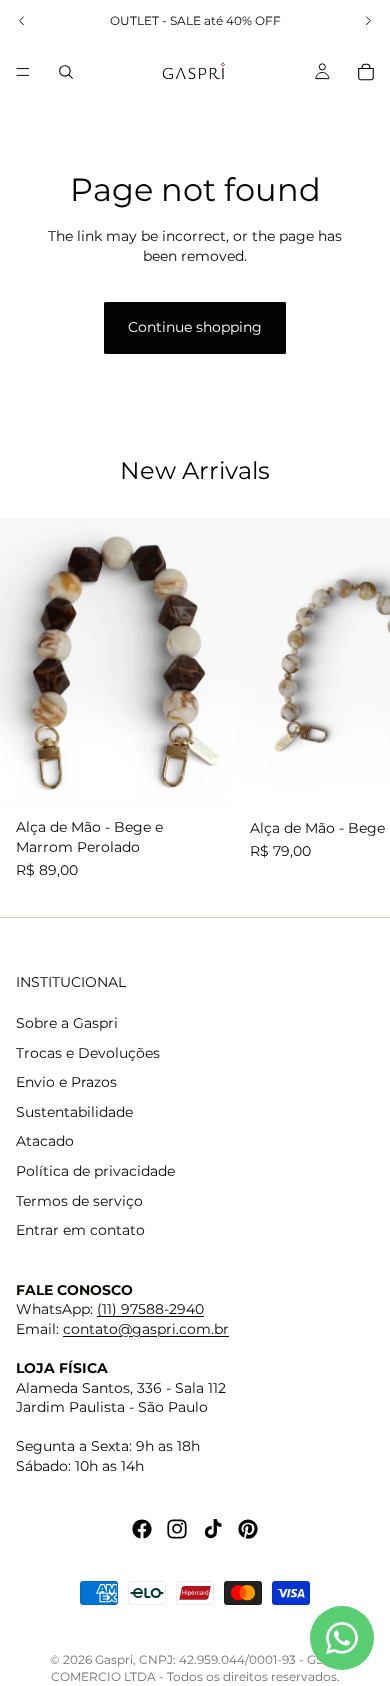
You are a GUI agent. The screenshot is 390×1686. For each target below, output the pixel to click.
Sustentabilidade (74, 1112)
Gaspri (114, 1659)
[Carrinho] (366, 72)
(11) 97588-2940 (150, 1309)
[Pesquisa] (66, 72)
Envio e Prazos (66, 1082)
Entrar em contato (80, 1230)
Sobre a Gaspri (67, 1023)
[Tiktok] (213, 1528)
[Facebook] (142, 1528)
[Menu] (23, 72)
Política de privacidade (95, 1171)
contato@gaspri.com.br (146, 1329)
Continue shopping (195, 327)
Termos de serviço (79, 1200)
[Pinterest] (248, 1528)
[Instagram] (177, 1528)
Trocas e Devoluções (88, 1052)
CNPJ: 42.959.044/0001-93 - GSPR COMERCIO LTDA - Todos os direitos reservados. (196, 1668)
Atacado (45, 1141)
